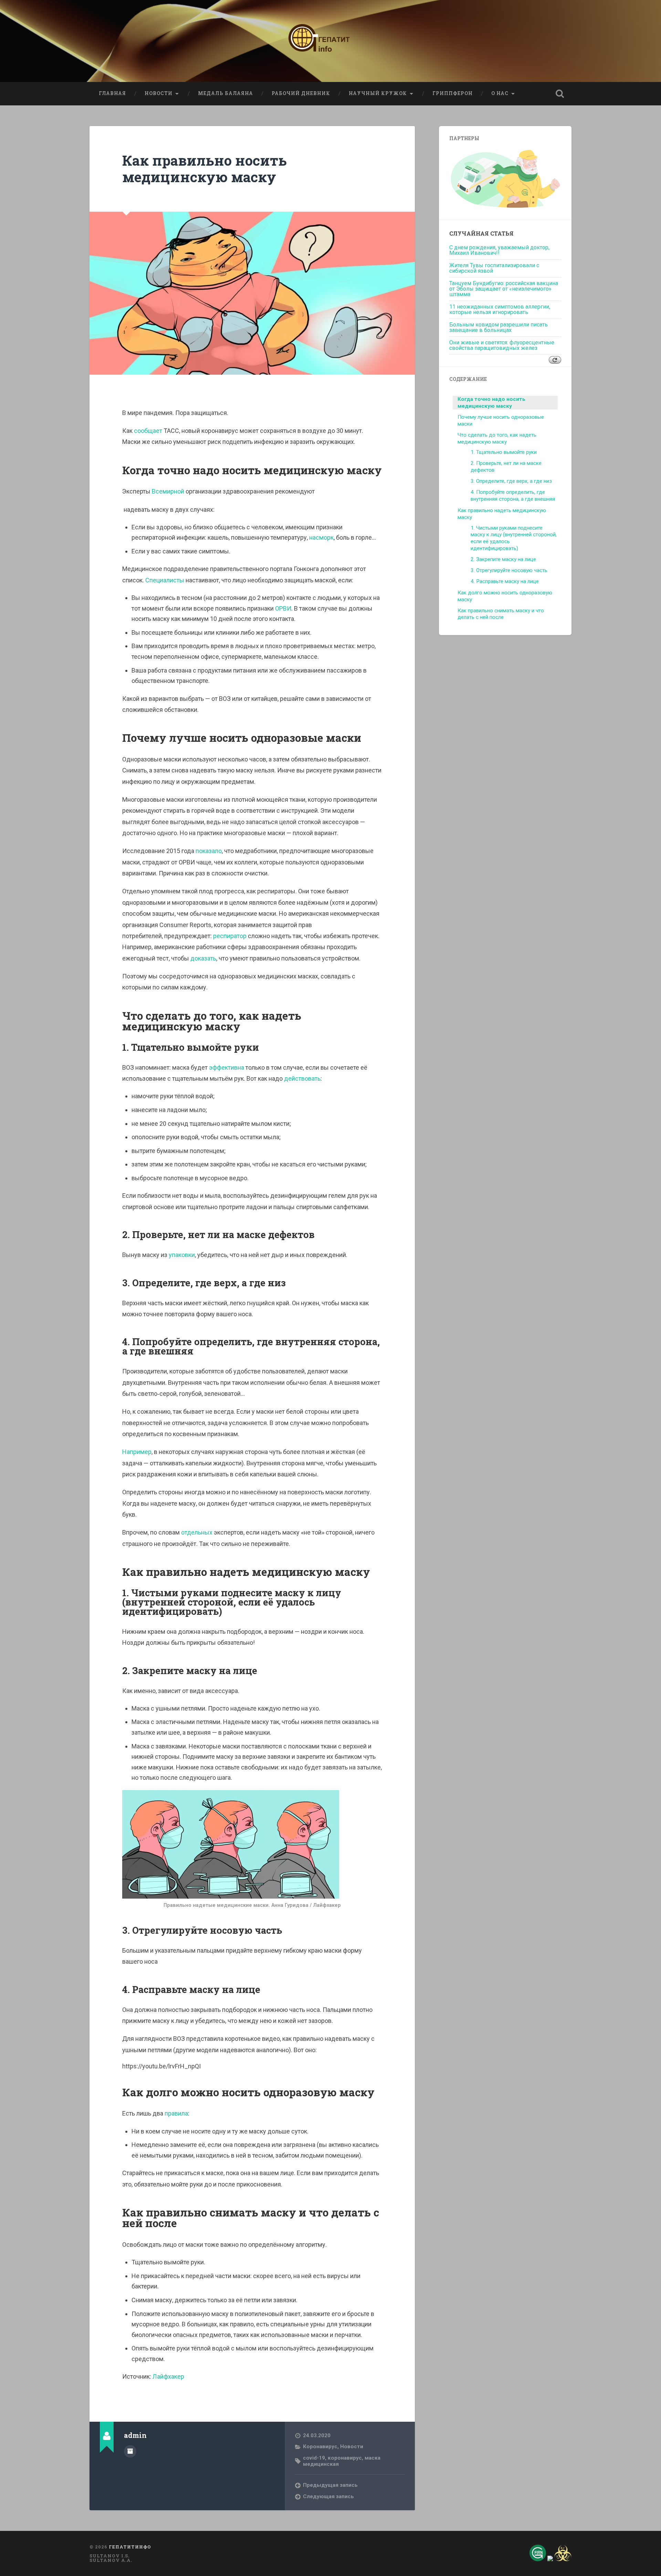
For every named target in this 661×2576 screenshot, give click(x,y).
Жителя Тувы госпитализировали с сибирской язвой (494, 268)
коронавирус (345, 2458)
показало (209, 851)
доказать (203, 958)
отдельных (197, 1532)
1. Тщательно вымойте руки (504, 452)
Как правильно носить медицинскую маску (204, 169)
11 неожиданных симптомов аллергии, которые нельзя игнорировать (500, 309)
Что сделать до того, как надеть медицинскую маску (497, 438)
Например (137, 1452)
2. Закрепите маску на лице (503, 559)
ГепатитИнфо (130, 2547)
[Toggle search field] (560, 94)
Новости (159, 93)
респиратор (230, 936)
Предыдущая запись (330, 2485)
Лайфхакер (168, 2376)
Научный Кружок (378, 93)
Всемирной (169, 491)
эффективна (227, 1067)
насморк (321, 537)
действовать (302, 1078)
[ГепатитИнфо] (330, 41)
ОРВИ (283, 608)
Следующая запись (328, 2496)
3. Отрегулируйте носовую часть (509, 570)
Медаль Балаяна (225, 93)
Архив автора (130, 2451)
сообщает (149, 431)
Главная (112, 93)
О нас (500, 93)
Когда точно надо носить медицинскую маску (491, 403)
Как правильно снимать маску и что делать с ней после (501, 614)
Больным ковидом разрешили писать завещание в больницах (499, 327)
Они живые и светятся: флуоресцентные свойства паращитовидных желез (502, 345)
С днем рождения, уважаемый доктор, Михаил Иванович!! (499, 250)
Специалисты (165, 580)
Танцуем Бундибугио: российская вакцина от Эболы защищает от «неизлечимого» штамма (504, 289)
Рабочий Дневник (301, 93)
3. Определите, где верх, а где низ (511, 481)
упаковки (182, 1255)
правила (176, 2113)
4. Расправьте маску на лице (505, 581)
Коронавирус (320, 2447)
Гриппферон (453, 93)
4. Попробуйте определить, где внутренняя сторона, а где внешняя (513, 496)
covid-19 (314, 2458)
